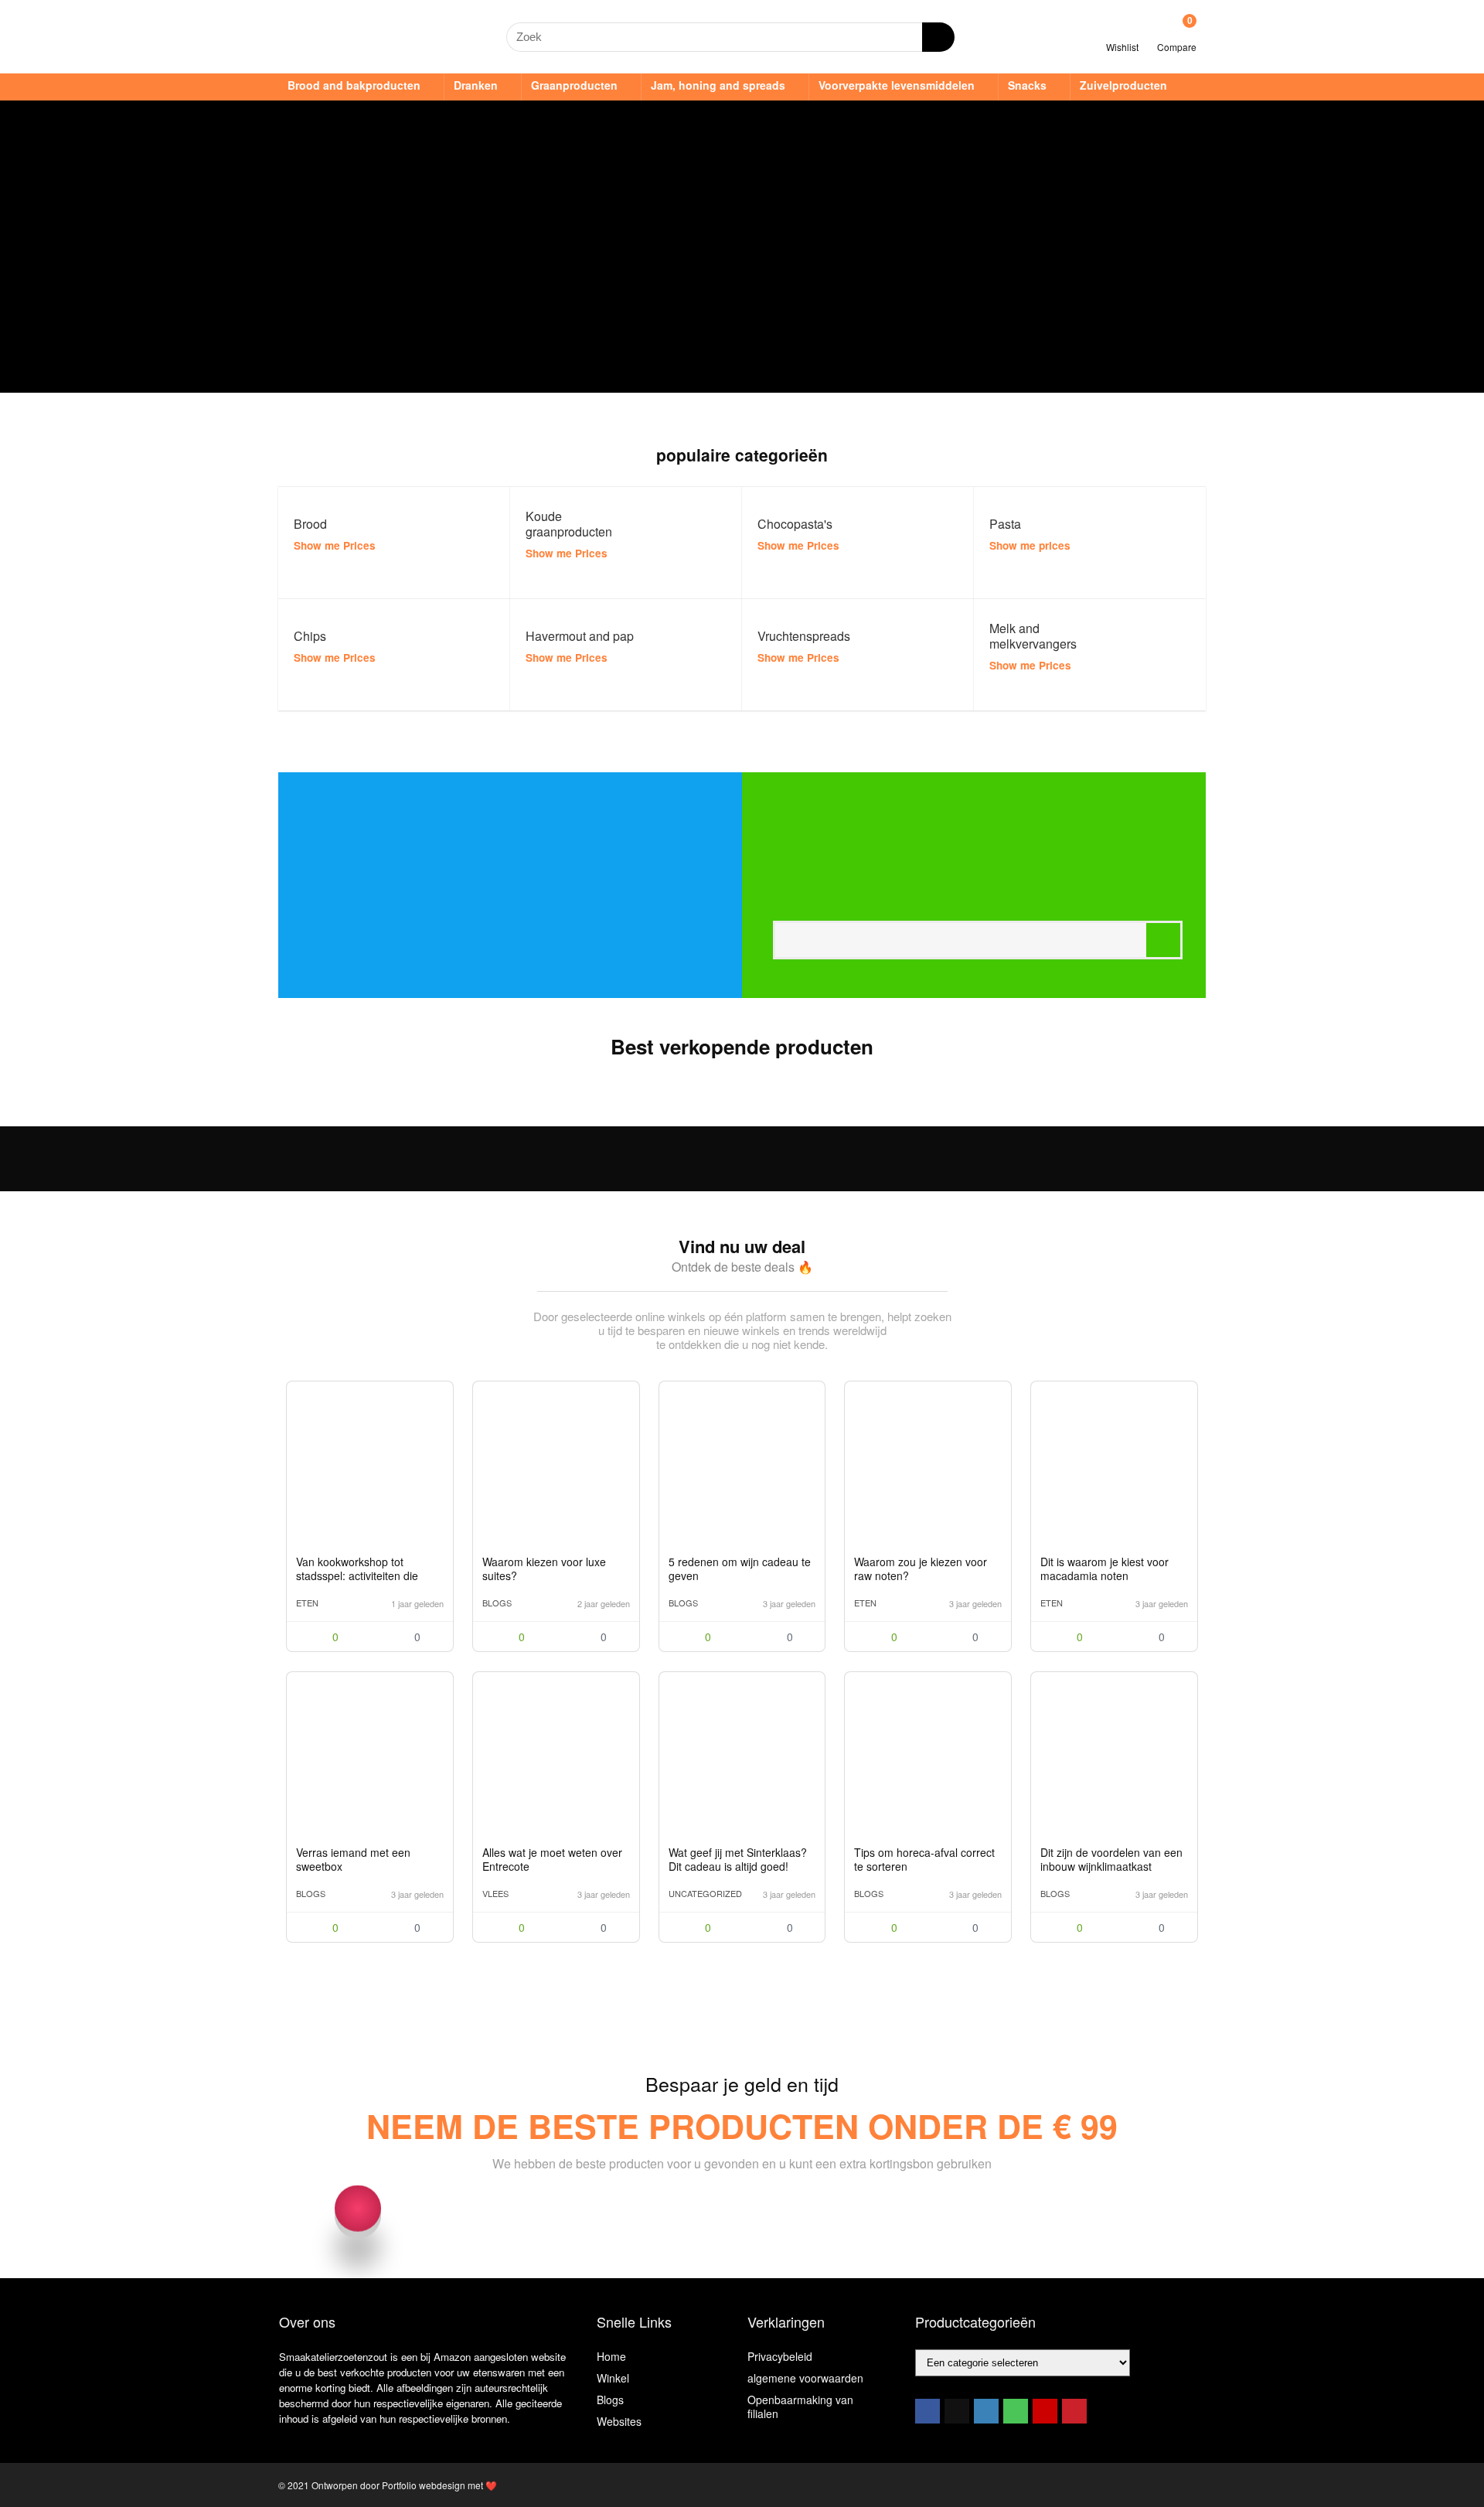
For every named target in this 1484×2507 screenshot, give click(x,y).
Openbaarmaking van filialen (800, 2407)
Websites (619, 2421)
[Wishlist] (1123, 30)
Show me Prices (335, 545)
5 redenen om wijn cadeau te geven (740, 1569)
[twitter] (957, 2411)
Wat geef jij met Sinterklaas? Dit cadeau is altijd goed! (738, 1859)
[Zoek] (938, 37)
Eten (307, 1603)
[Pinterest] (1074, 2411)
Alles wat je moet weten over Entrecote (552, 1859)
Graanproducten (574, 85)
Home (611, 2356)
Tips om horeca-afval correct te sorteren (924, 1859)
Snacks (1027, 85)
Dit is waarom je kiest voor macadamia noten (1104, 1569)
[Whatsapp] (1016, 2411)
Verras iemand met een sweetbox (353, 1859)
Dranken (476, 85)
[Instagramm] (986, 2411)
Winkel (613, 2378)
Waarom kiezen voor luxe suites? (544, 1569)
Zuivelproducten (1123, 85)
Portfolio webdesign (424, 2485)
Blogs (497, 1603)
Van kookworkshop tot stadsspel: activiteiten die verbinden (357, 1575)
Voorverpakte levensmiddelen (897, 85)
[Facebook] (927, 2411)
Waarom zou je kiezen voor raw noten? (921, 1569)
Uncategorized (705, 1893)
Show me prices (1030, 545)
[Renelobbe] (435, 1529)
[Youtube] (1045, 2411)
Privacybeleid (780, 2356)
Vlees (495, 1893)
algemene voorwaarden (805, 2378)
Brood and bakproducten (354, 85)
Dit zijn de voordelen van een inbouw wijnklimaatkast (1111, 1859)
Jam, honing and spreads (718, 85)
